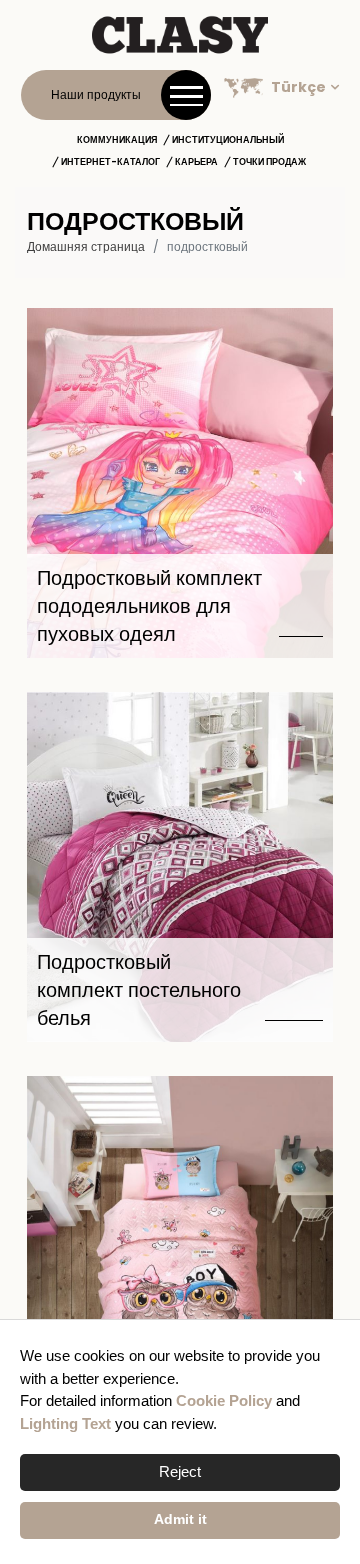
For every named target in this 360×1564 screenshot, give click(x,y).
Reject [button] (180, 1471)
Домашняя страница (86, 246)
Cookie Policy (224, 1400)
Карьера (196, 162)
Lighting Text (65, 1423)
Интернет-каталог (110, 162)
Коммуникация (117, 140)
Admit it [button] (180, 1519)
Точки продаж (269, 162)
